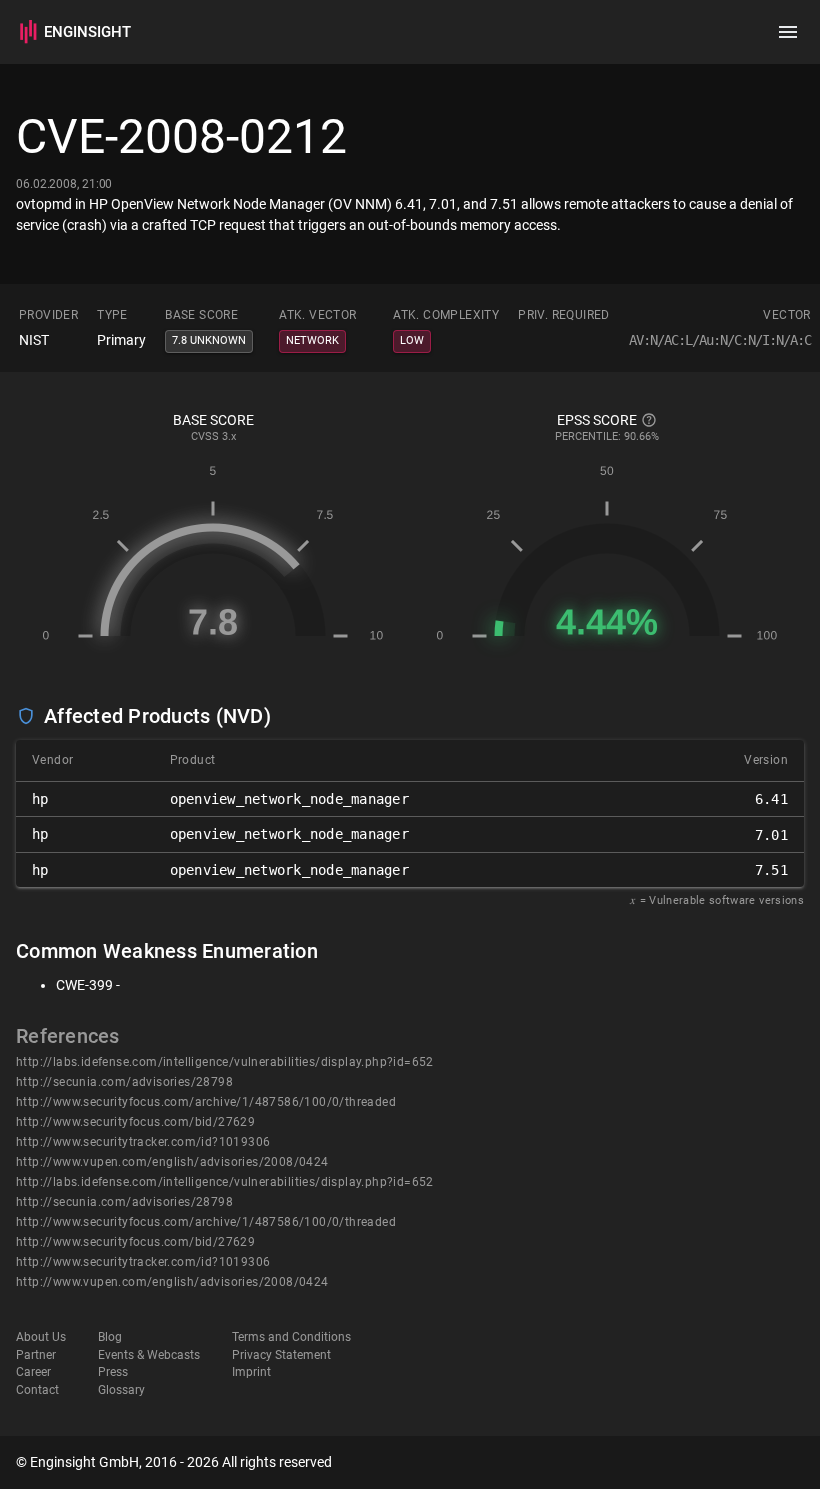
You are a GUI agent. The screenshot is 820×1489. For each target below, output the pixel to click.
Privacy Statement (281, 1355)
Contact (37, 1390)
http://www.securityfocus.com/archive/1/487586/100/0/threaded (206, 1102)
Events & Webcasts (149, 1355)
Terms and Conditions (291, 1337)
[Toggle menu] (788, 32)
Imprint (251, 1372)
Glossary (121, 1390)
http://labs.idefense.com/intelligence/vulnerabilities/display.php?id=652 (225, 1062)
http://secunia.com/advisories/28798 (124, 1082)
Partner (36, 1355)
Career (33, 1372)
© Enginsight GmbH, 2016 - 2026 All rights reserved (174, 1462)
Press (113, 1372)
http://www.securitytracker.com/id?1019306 (143, 1142)
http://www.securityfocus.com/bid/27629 (135, 1122)
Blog (110, 1337)
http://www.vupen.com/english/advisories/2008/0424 (172, 1162)
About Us (41, 1337)
